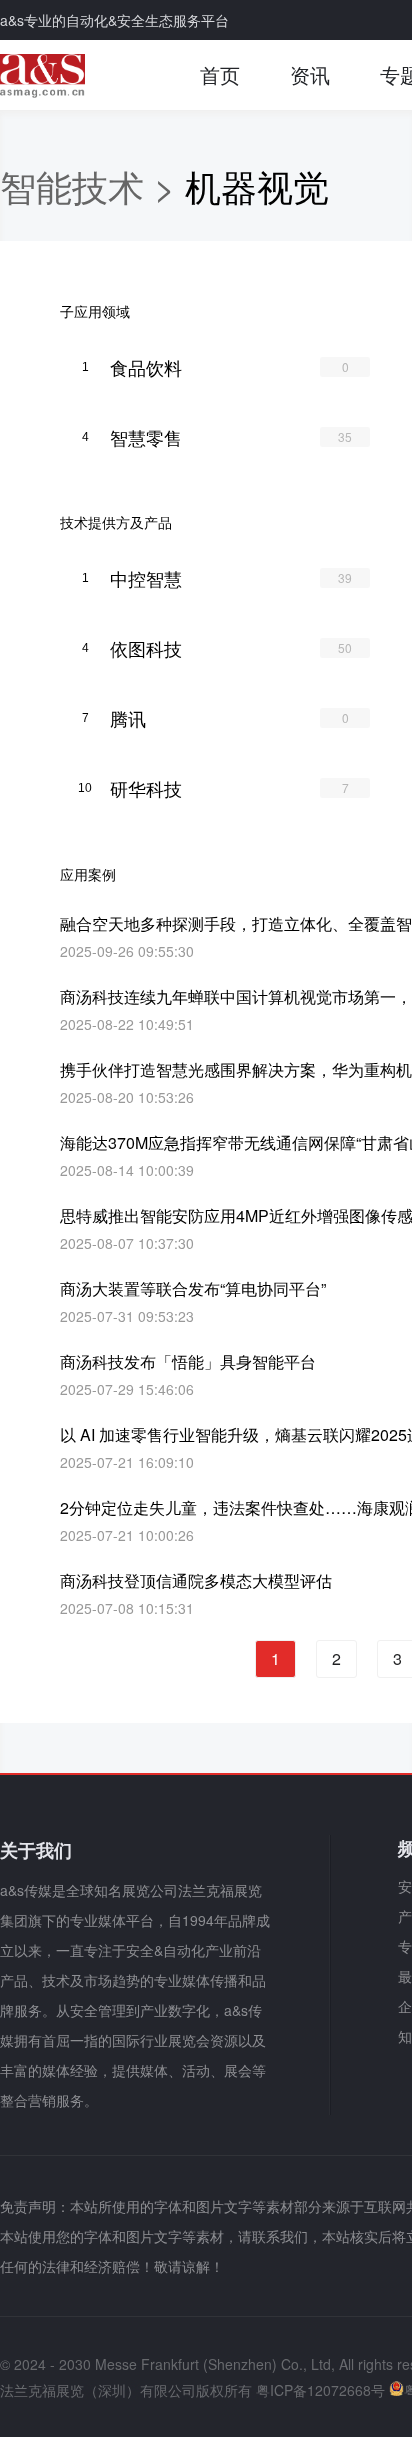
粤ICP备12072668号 (320, 2390)
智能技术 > (92, 185)
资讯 (310, 74)
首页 (220, 74)
